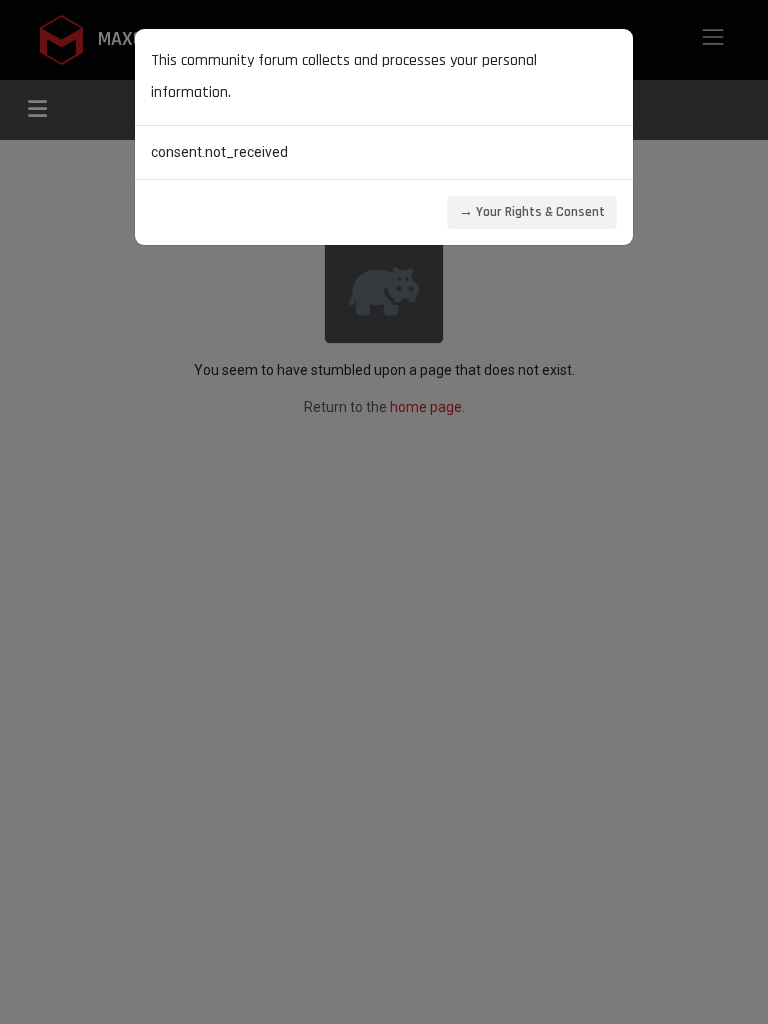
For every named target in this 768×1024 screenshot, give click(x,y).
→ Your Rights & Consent (532, 212)
